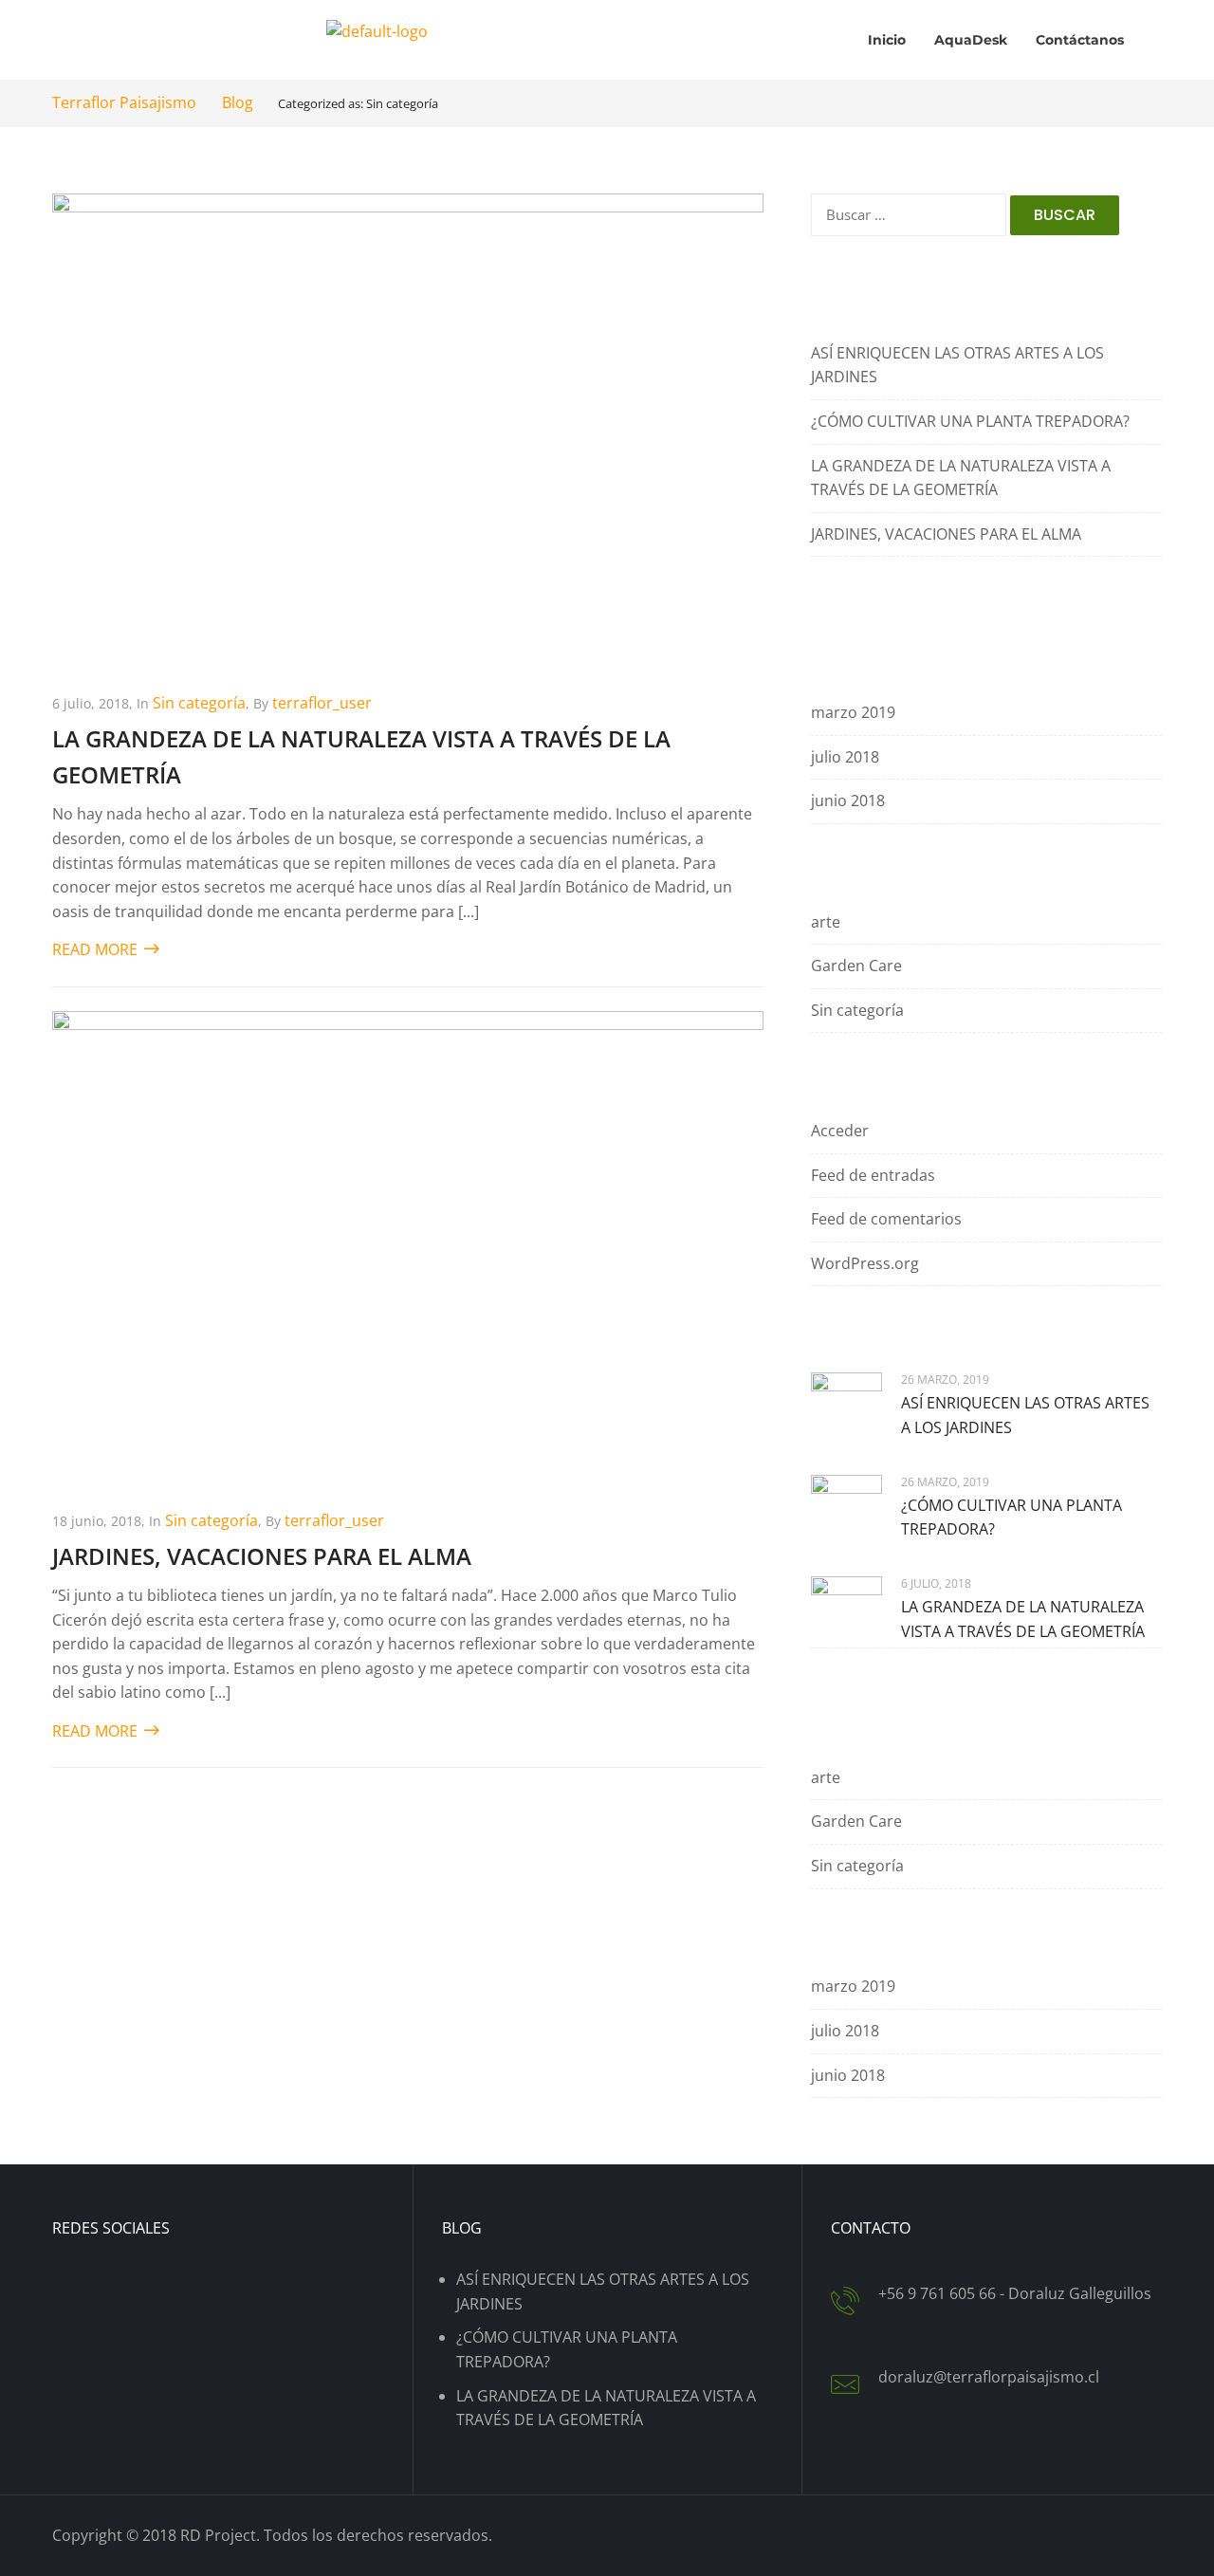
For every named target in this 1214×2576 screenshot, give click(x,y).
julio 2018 (845, 757)
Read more (97, 949)
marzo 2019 (853, 712)
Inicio (887, 40)
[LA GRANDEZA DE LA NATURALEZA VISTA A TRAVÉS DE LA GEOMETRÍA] (408, 429)
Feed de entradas (873, 1175)
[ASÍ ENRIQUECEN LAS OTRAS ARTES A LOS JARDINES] (846, 1407)
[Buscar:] (909, 224)
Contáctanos (1080, 40)
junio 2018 (848, 800)
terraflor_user (322, 703)
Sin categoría (199, 703)
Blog (238, 102)
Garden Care (856, 966)
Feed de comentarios (886, 1219)
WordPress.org (865, 1263)
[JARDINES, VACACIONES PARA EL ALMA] (408, 1246)
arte (826, 922)
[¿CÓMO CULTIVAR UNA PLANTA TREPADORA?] (846, 1509)
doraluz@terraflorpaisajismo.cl (989, 2377)
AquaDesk (971, 40)
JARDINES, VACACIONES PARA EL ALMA (262, 1556)
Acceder (840, 1131)
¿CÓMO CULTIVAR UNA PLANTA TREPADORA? (970, 421)
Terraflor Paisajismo (126, 102)
